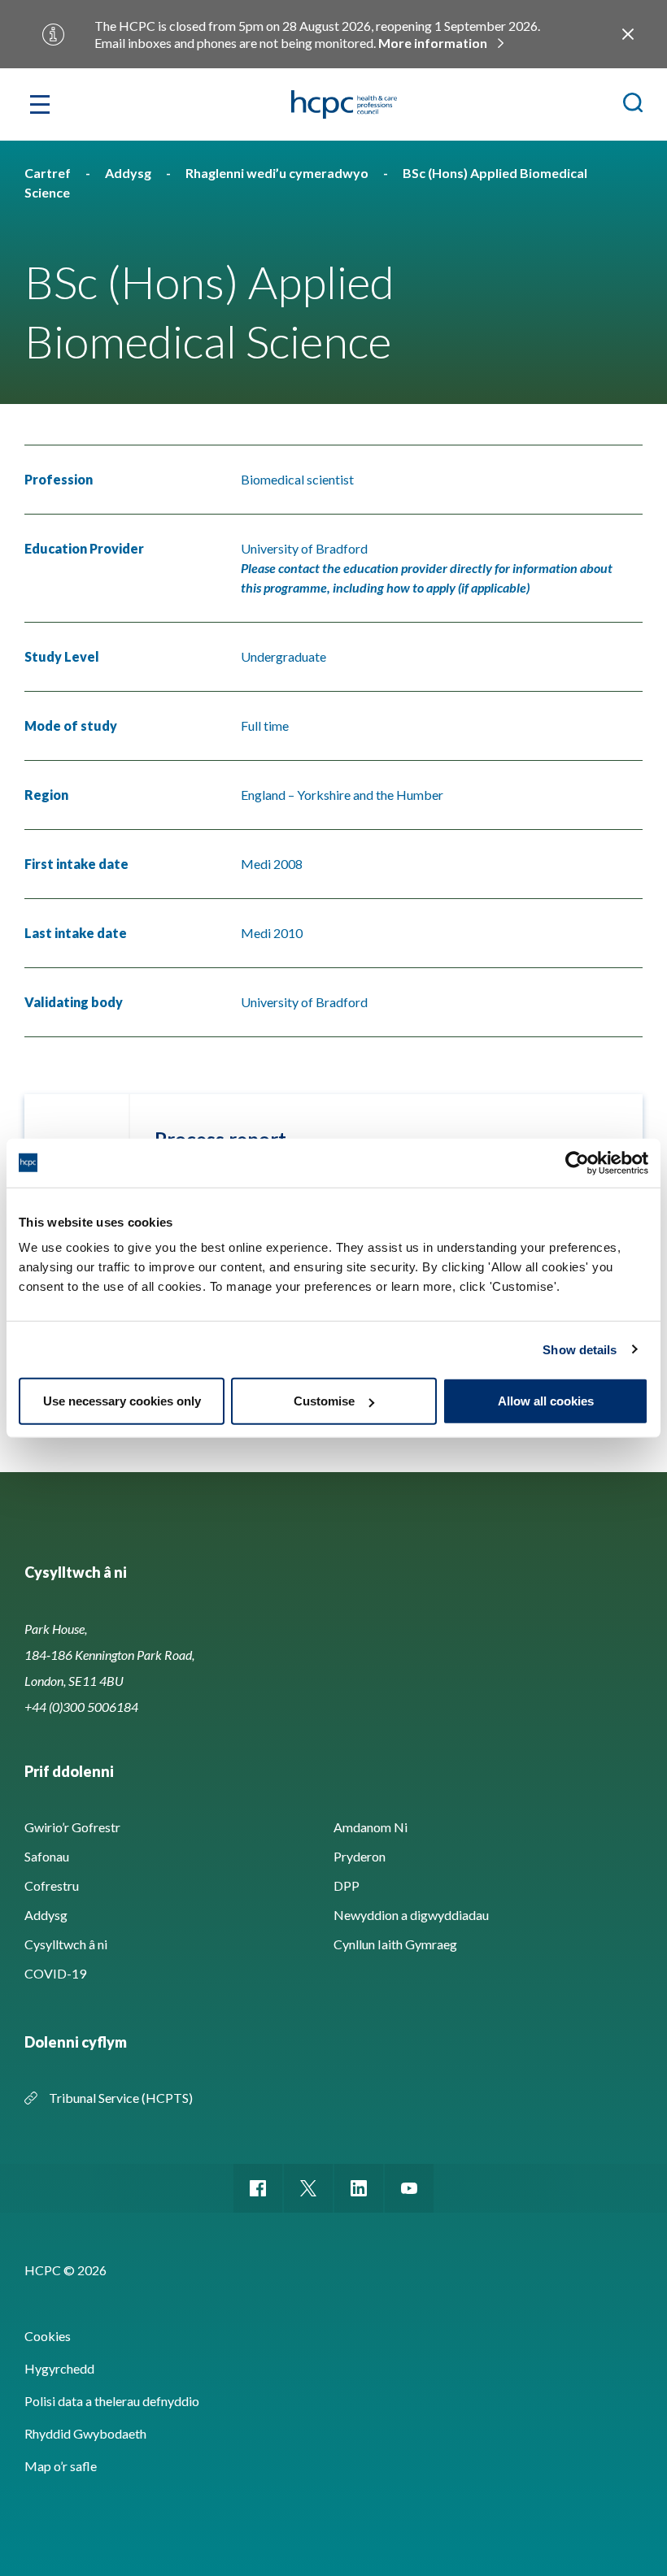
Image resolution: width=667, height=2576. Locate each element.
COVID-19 (55, 1973)
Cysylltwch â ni (66, 1944)
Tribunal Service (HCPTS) (121, 2098)
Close (628, 34)
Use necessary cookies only (122, 1401)
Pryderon (360, 1856)
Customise (324, 1401)
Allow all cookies (546, 1401)
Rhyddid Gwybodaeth (85, 2433)
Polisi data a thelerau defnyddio (112, 2401)
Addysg (46, 1915)
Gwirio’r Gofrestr (72, 1827)
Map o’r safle (61, 2466)
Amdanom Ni (371, 1827)
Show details (580, 1349)
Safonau (47, 1856)
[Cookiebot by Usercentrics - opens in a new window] (577, 1162)
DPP (347, 1885)
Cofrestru (52, 1885)
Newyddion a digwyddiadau (411, 1915)
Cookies (48, 2336)
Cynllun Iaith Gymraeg (395, 1944)
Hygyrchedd (59, 2368)
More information (433, 43)
